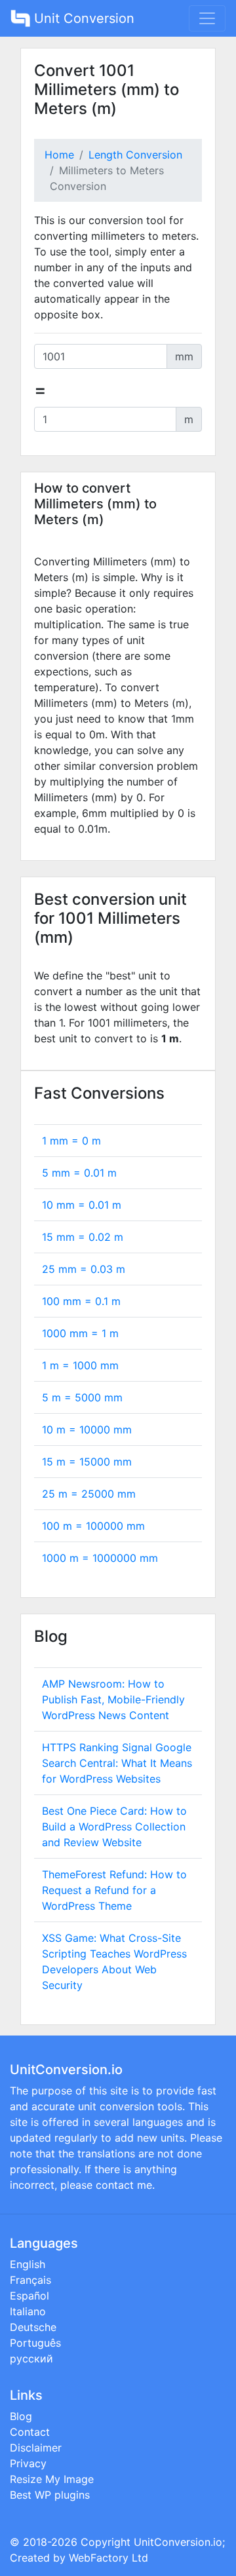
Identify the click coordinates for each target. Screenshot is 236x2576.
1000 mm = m (80, 1333)
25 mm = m (84, 1269)
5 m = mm (82, 1397)
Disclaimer (36, 2448)
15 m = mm (87, 1462)
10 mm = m (82, 1205)
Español (29, 2296)
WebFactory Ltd (108, 2558)
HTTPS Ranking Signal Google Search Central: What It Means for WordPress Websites (117, 1763)
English (28, 2264)
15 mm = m (83, 1237)
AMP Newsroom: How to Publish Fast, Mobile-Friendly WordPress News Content (113, 1699)
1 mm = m (71, 1141)
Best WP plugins (50, 2495)
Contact (30, 2432)
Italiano (28, 2311)
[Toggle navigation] (207, 18)
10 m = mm (87, 1430)
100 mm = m (81, 1301)
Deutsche (33, 2327)
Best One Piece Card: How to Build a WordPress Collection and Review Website (114, 1827)
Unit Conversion (82, 18)
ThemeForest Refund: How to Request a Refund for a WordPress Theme (114, 1890)
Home (59, 155)
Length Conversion (135, 155)
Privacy (28, 2463)
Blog (21, 2416)
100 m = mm (93, 1526)
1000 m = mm (100, 1558)
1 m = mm (80, 1365)
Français (30, 2280)
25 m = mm (89, 1494)
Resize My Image (52, 2479)
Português (35, 2343)
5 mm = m (79, 1173)
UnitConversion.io (178, 2542)
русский (31, 2358)
